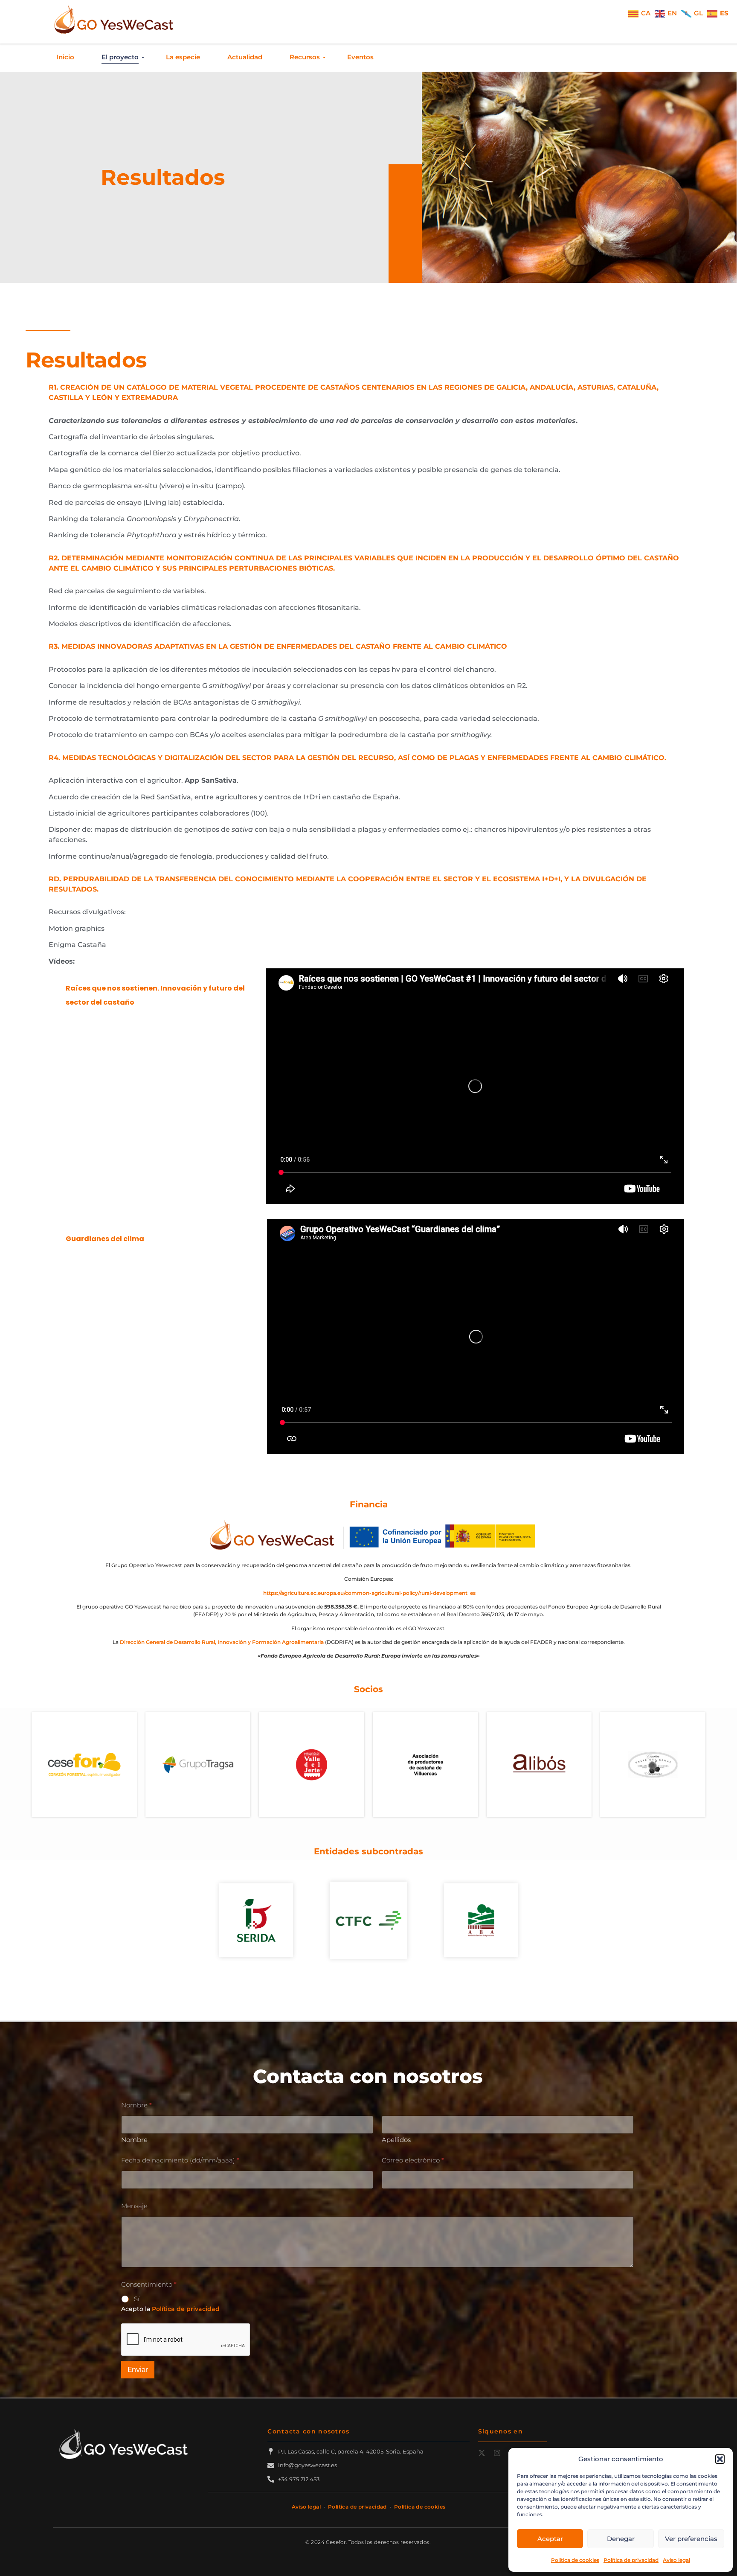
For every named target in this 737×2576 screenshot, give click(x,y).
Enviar (138, 2369)
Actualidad (245, 57)
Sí (137, 2299)
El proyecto (120, 57)
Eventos (360, 57)
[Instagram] (497, 2453)
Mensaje (134, 2206)
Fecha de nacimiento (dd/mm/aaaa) (180, 2160)
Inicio (65, 57)
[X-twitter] (482, 2453)
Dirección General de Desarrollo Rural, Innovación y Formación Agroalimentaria (222, 1642)
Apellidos (396, 2140)
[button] (720, 2459)
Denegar (621, 2539)
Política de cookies (575, 2560)
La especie (183, 57)
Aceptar (550, 2539)
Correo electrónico (413, 2160)
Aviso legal (676, 2560)
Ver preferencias (691, 2539)
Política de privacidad (631, 2560)
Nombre (134, 2140)
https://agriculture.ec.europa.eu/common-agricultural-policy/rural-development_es (369, 1593)
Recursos (305, 57)
